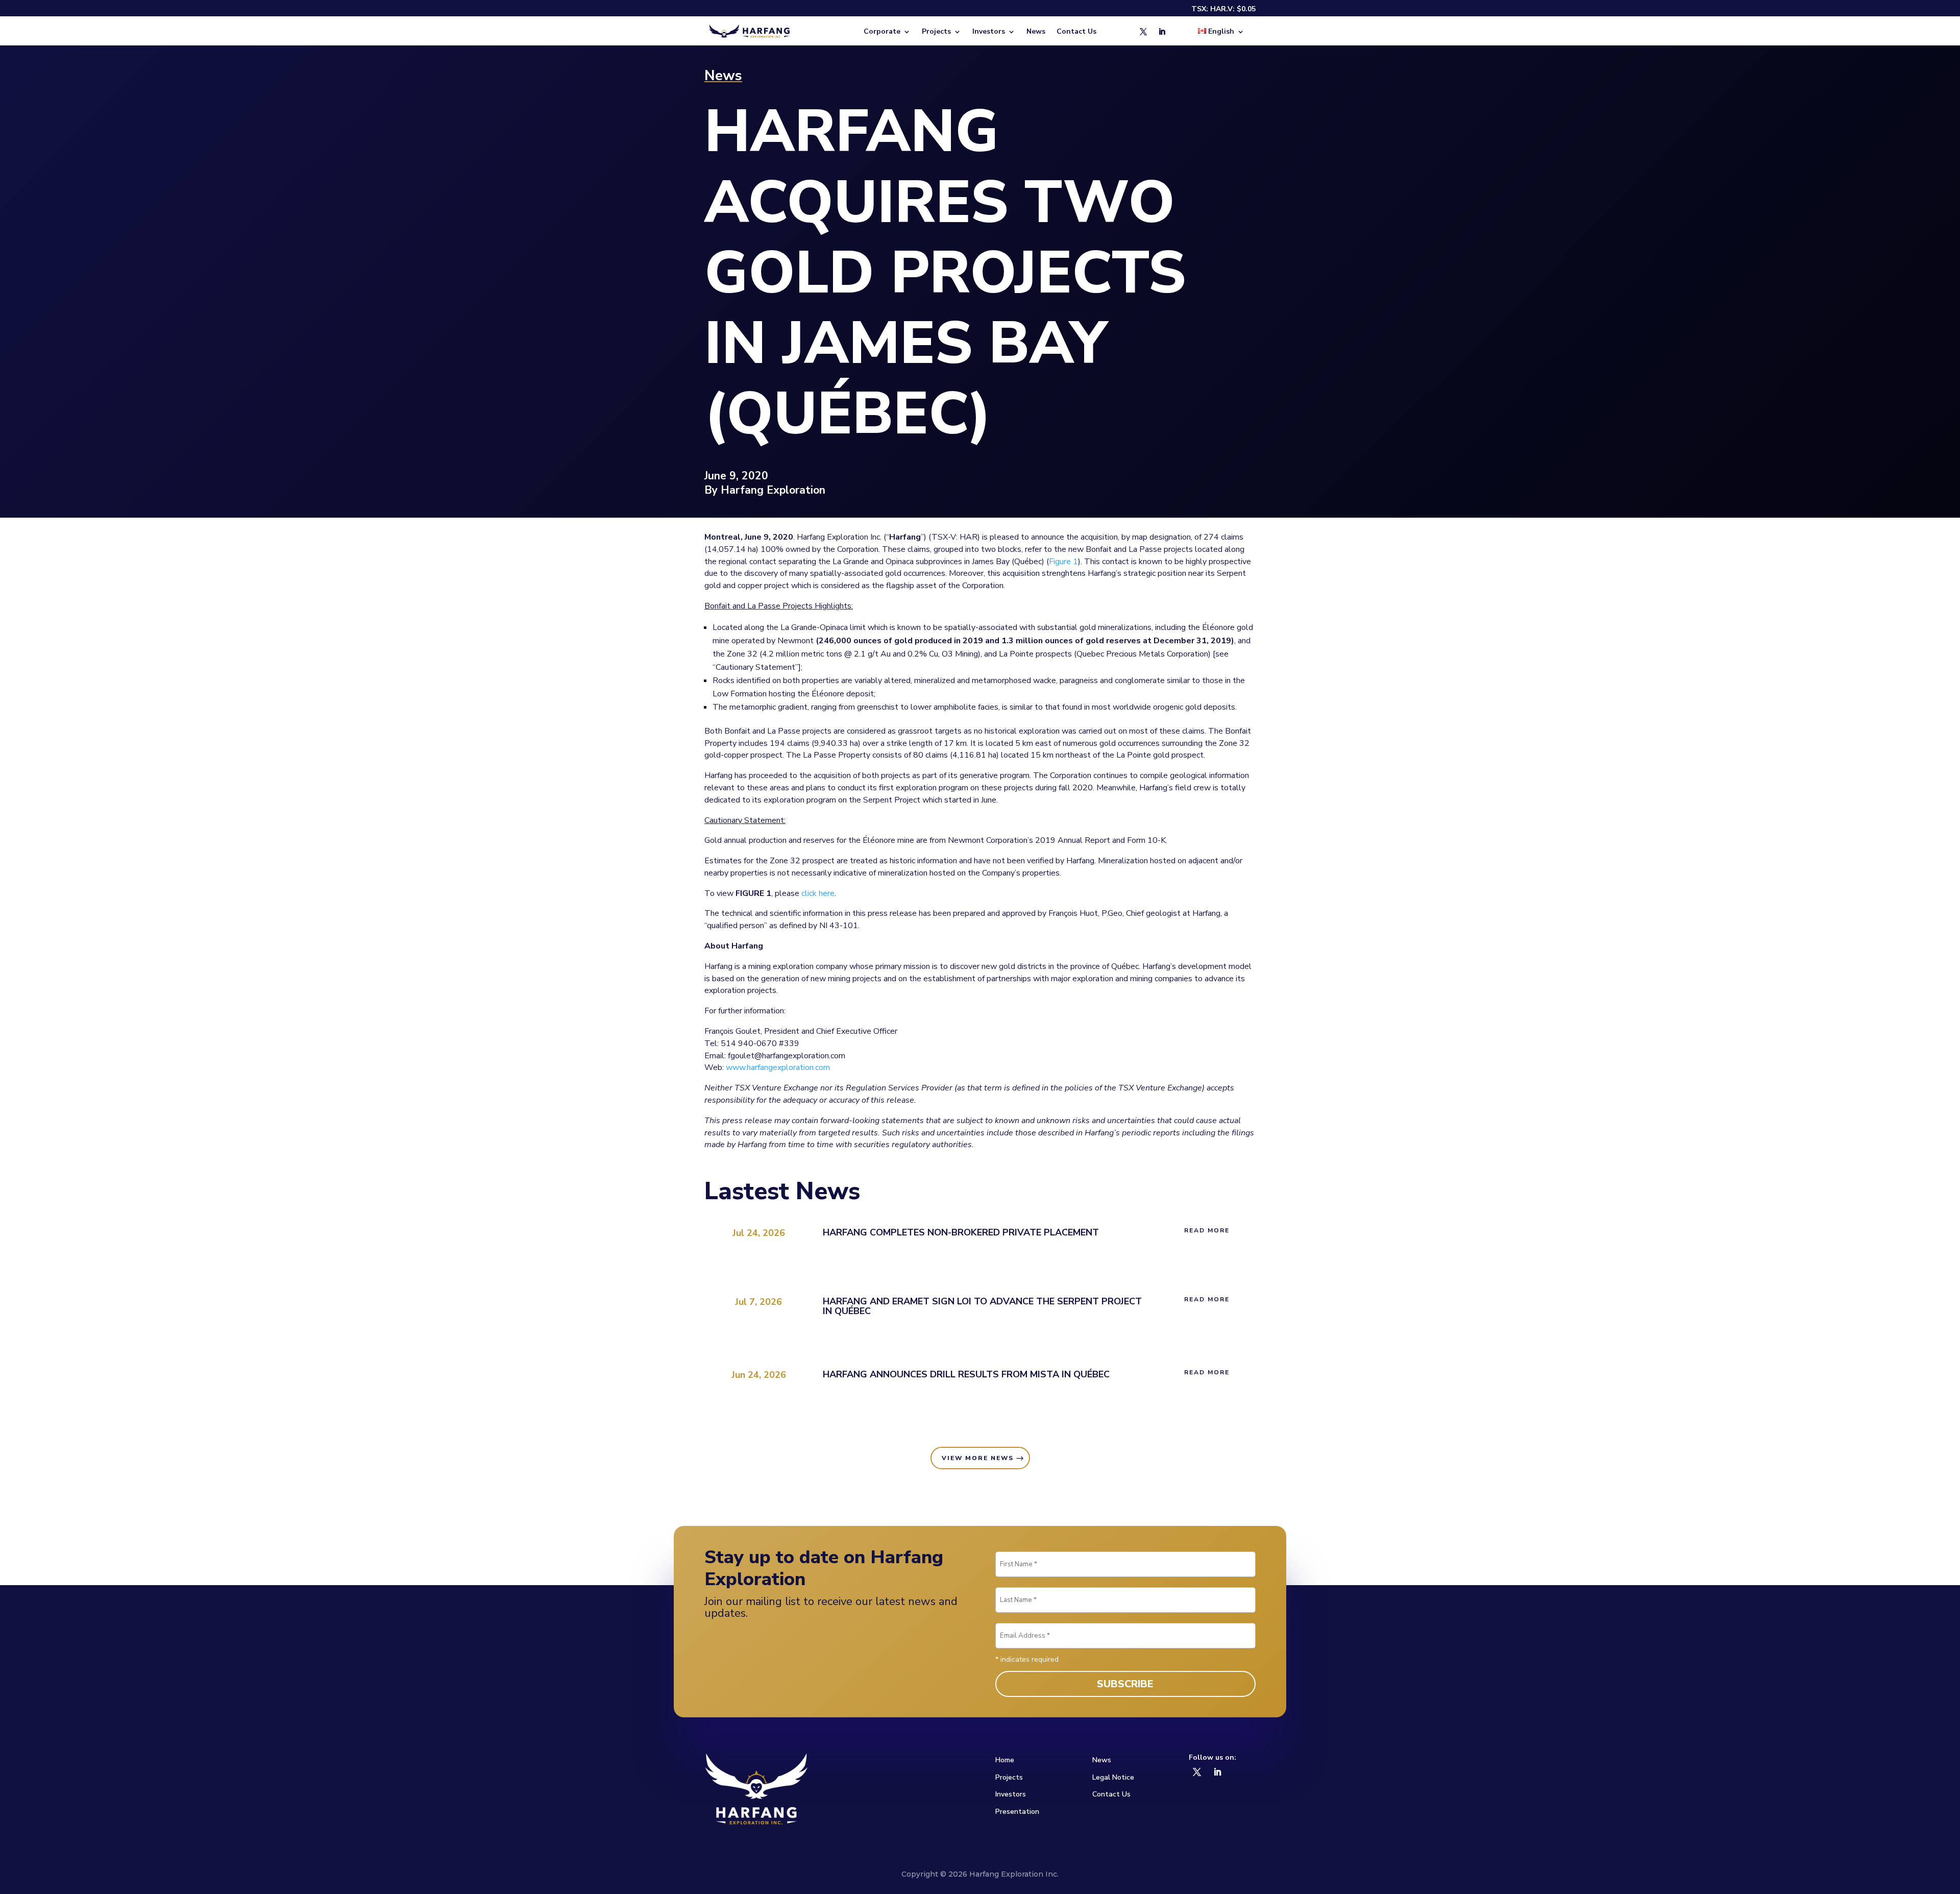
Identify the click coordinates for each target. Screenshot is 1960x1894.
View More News (978, 1458)
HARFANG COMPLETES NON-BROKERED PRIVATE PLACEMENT (961, 1232)
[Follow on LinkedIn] (1162, 32)
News (1036, 32)
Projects (1009, 1777)
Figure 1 (1063, 562)
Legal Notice (1113, 1777)
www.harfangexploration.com (778, 1067)
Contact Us (1076, 32)
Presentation (1017, 1812)
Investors (1011, 1794)
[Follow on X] (1143, 32)
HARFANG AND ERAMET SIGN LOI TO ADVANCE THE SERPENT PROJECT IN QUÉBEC (982, 1306)
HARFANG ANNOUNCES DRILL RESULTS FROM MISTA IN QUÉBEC (966, 1374)
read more (1207, 1230)
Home (1005, 1760)
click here (818, 893)
